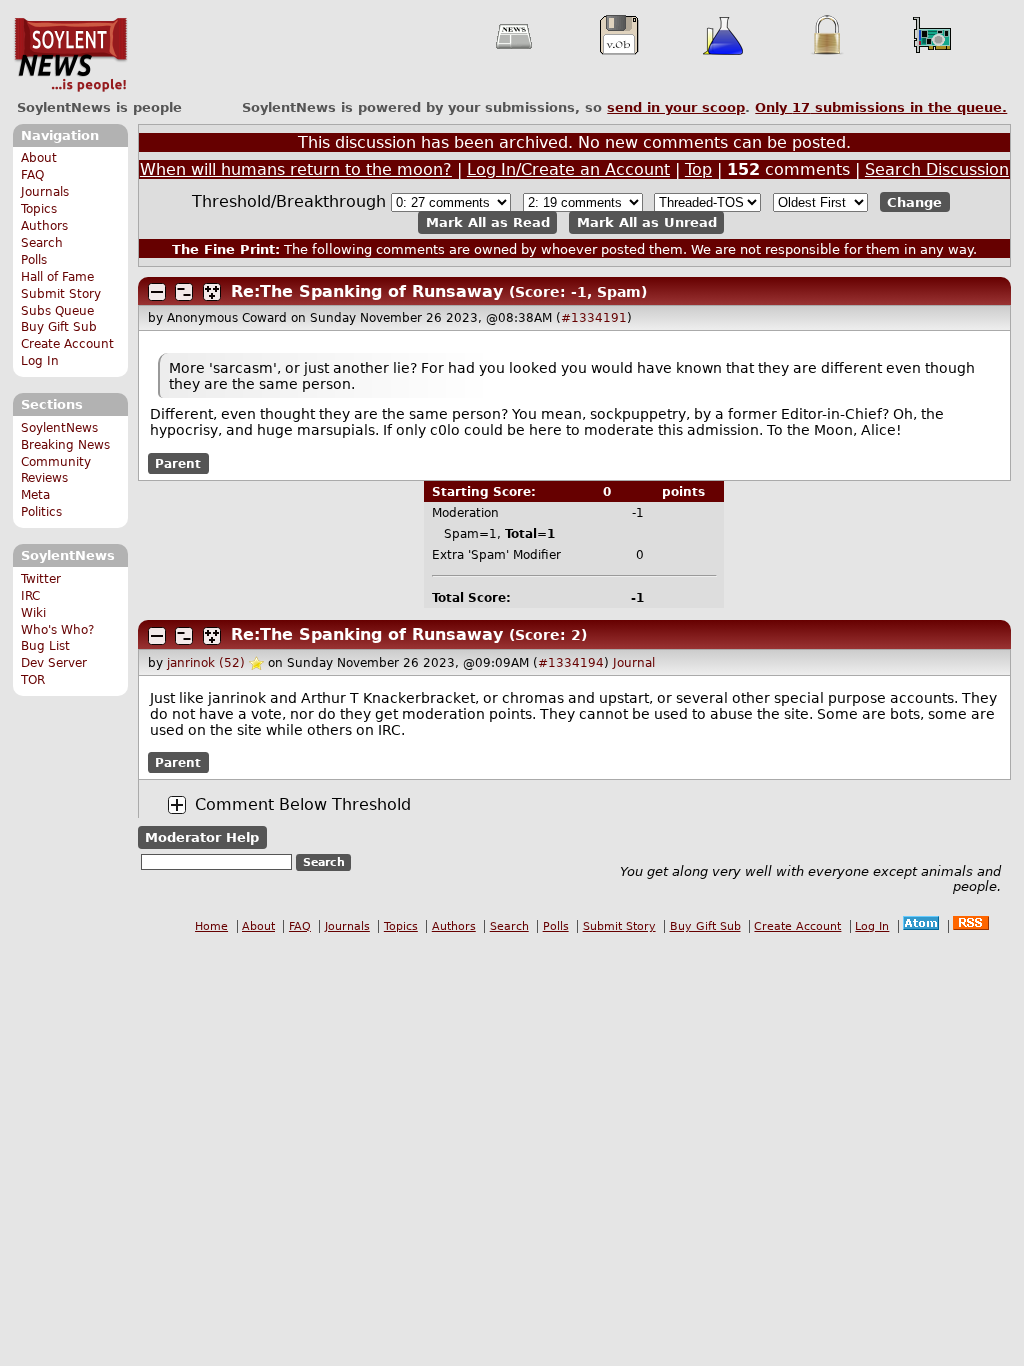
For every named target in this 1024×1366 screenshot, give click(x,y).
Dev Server (54, 663)
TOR (33, 680)
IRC (30, 596)
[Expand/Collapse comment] (157, 292)
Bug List (45, 646)
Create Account (67, 344)
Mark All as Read (488, 222)
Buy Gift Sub (59, 327)
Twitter (41, 579)
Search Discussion (937, 169)
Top (698, 169)
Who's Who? (57, 630)
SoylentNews (70, 55)
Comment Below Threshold (303, 804)
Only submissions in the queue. (881, 107)
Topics (39, 209)
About (39, 158)
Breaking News (65, 445)
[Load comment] (177, 805)
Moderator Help (202, 837)
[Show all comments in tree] (212, 292)
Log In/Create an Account (568, 169)
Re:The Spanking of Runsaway (367, 291)
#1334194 (571, 663)
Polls (34, 260)
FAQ (32, 175)
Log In (40, 361)
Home (211, 926)
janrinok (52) (206, 663)
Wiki (33, 613)
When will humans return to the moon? (296, 169)
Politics (41, 512)
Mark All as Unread (647, 222)
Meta (35, 495)
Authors (44, 226)
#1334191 (594, 318)
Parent (178, 463)
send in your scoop (676, 107)
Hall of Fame (57, 277)
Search (42, 243)
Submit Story (61, 294)
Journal (634, 663)
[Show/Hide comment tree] (184, 292)
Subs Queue (57, 311)
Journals (45, 192)
